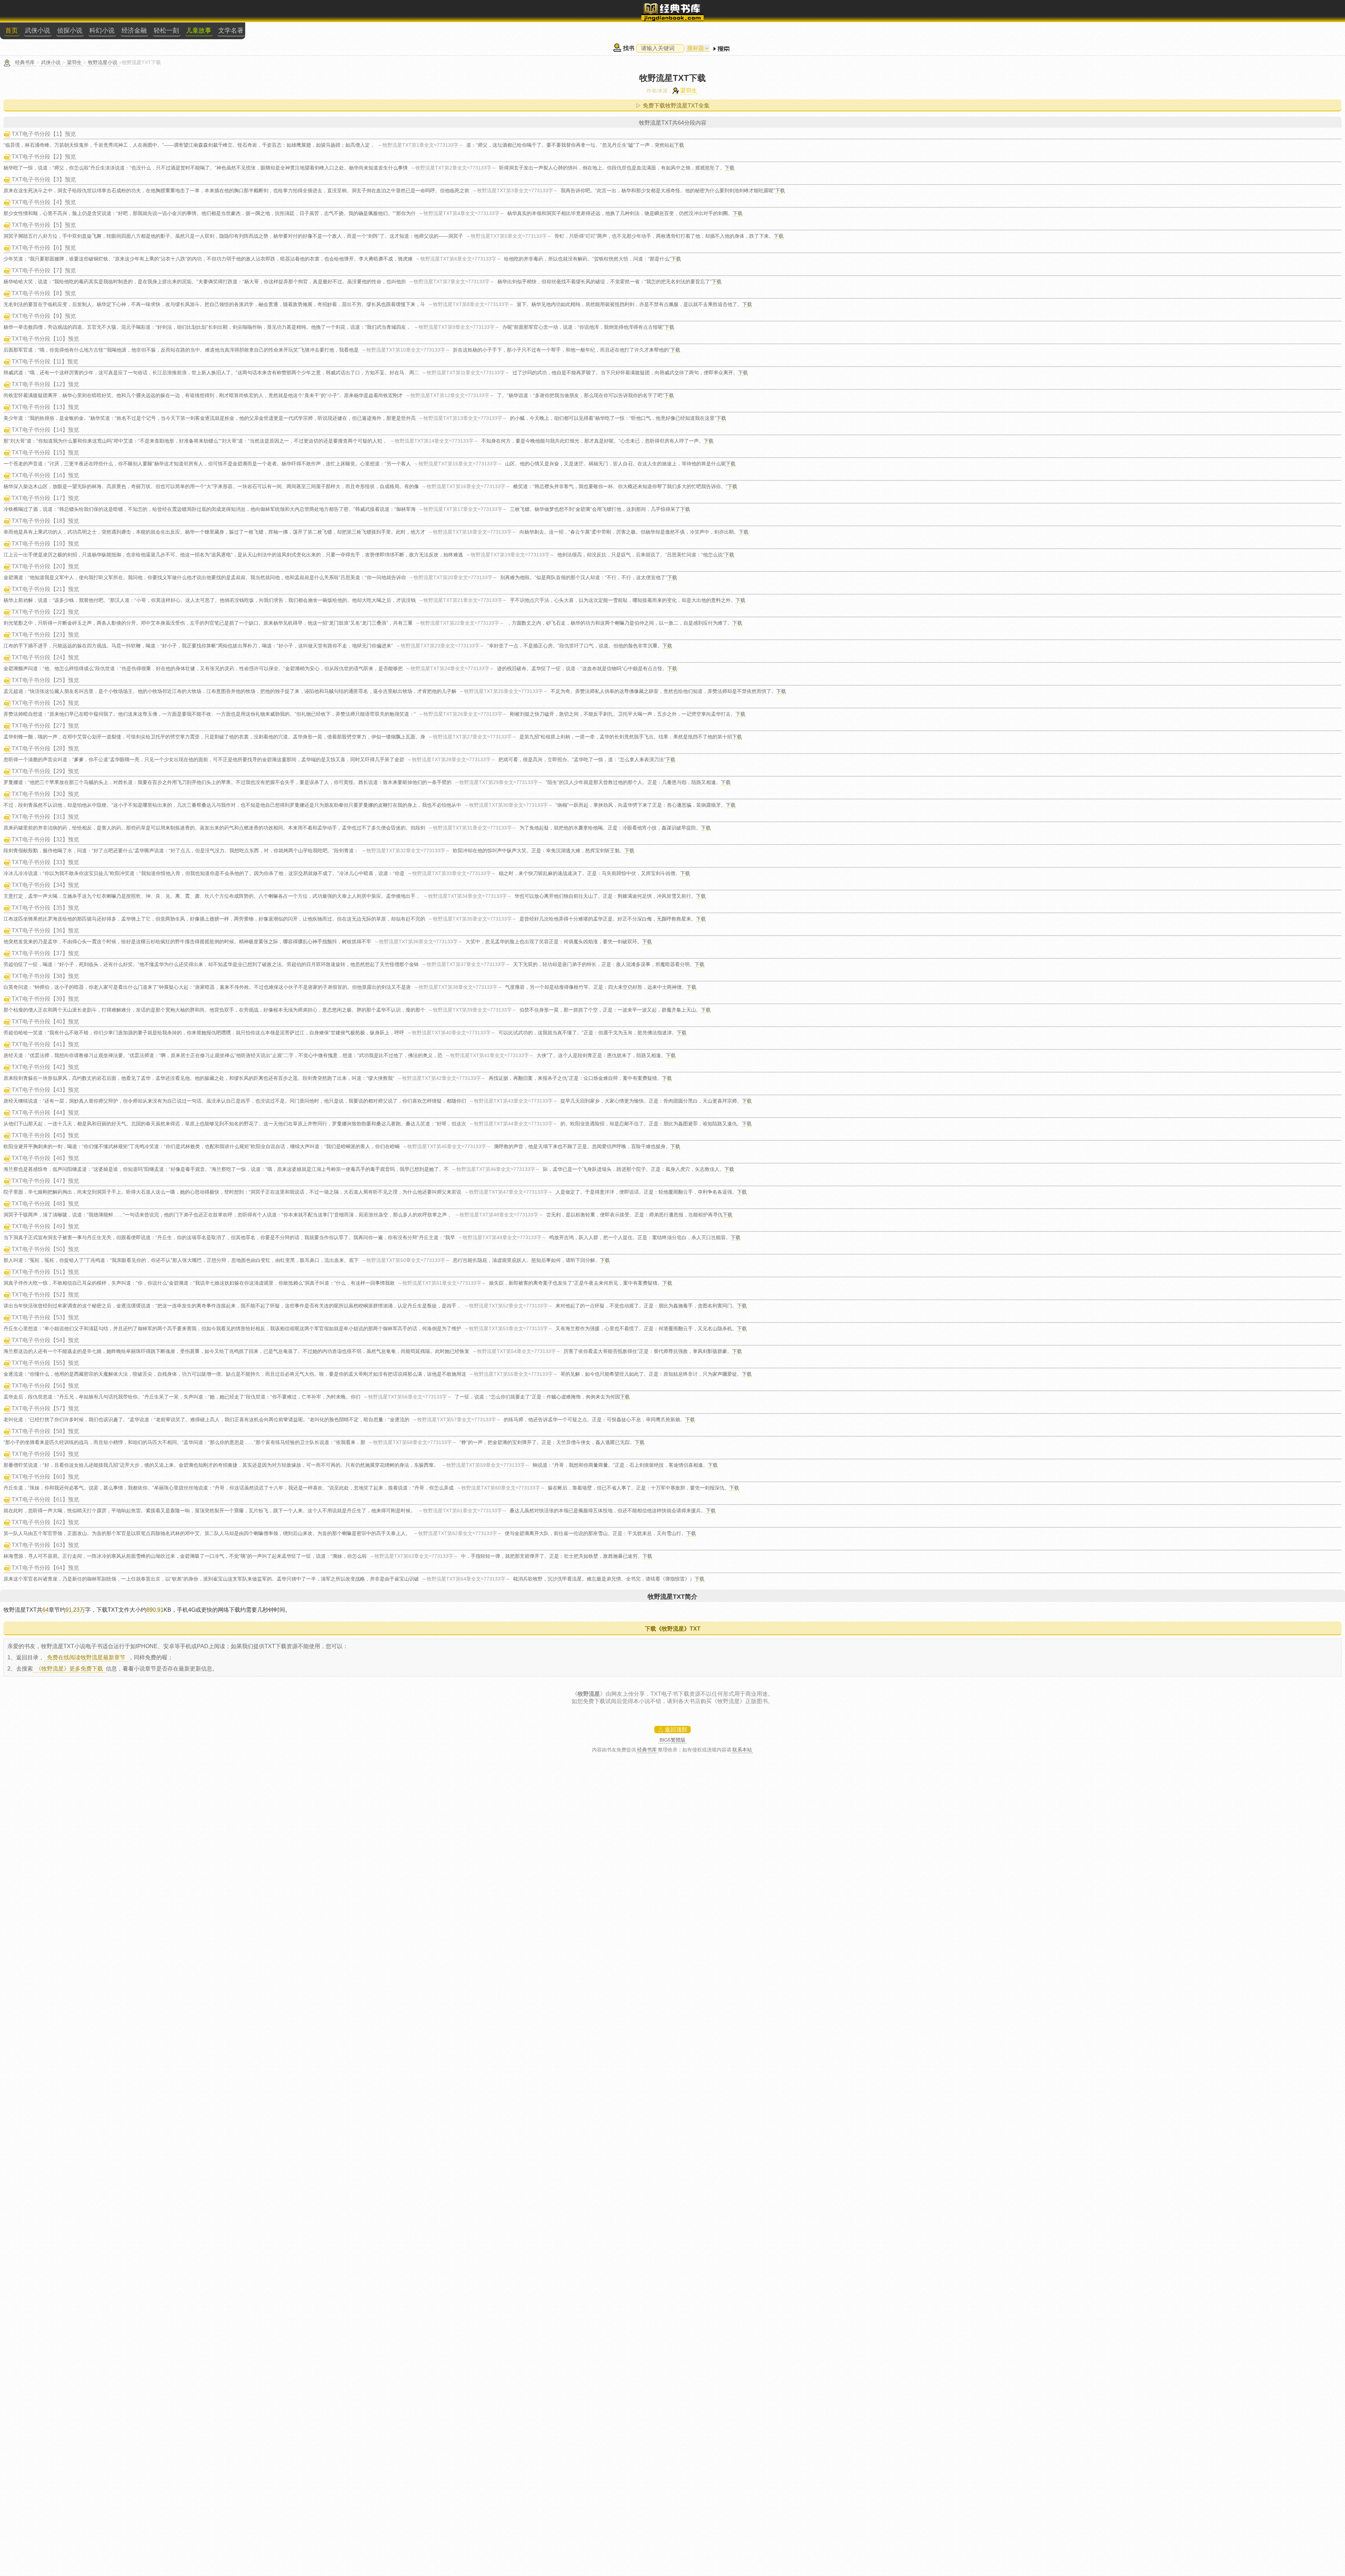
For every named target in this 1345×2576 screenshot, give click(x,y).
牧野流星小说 (103, 62)
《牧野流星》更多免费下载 (69, 1669)
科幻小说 (102, 30)
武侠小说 (37, 30)
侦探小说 (70, 30)
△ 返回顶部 (672, 1730)
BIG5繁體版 (672, 1740)
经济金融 (134, 30)
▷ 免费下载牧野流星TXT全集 (673, 106)
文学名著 (231, 30)
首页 (12, 30)
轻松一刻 (166, 30)
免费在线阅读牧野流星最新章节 (86, 1657)
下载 (679, 145)
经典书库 (25, 62)
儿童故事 (199, 30)
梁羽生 (74, 62)
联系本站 (742, 1750)
